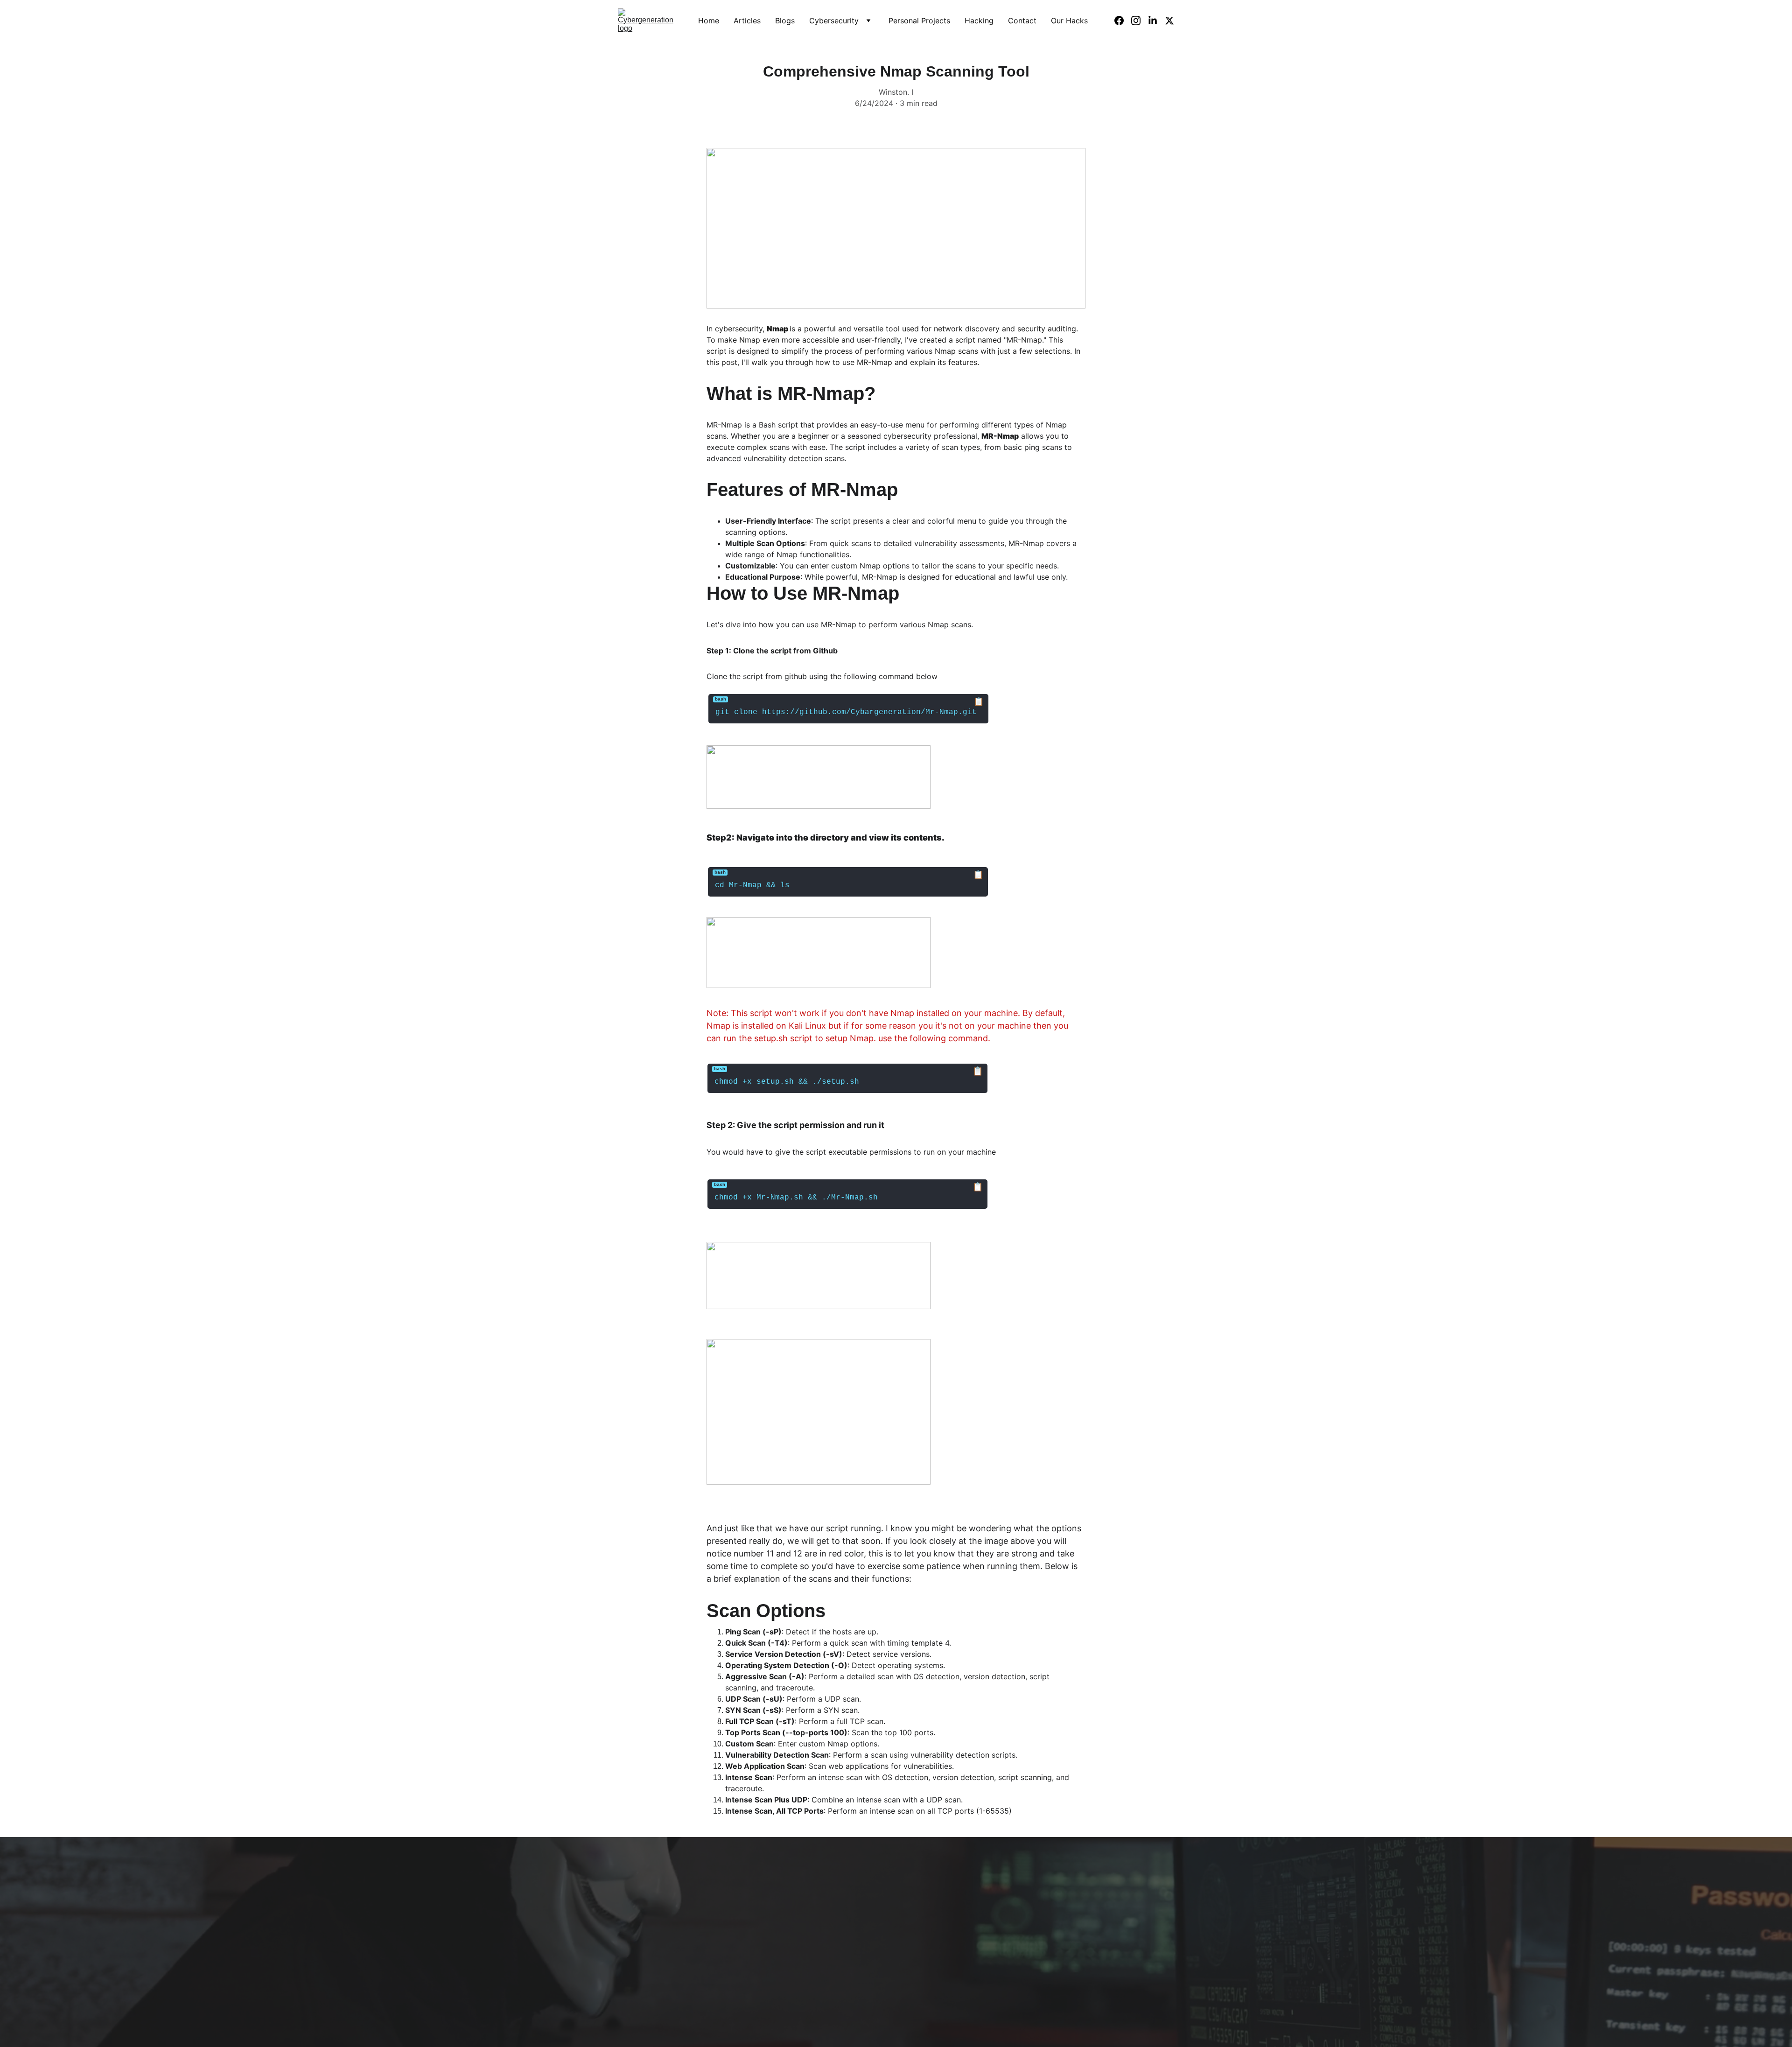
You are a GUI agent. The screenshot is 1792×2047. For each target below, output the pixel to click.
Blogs (785, 21)
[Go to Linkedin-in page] (1156, 21)
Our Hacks (1069, 21)
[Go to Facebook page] (1123, 21)
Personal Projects (919, 21)
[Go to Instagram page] (1140, 21)
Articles (747, 21)
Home (709, 21)
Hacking (979, 21)
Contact (1022, 21)
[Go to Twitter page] (1169, 21)
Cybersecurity (834, 21)
